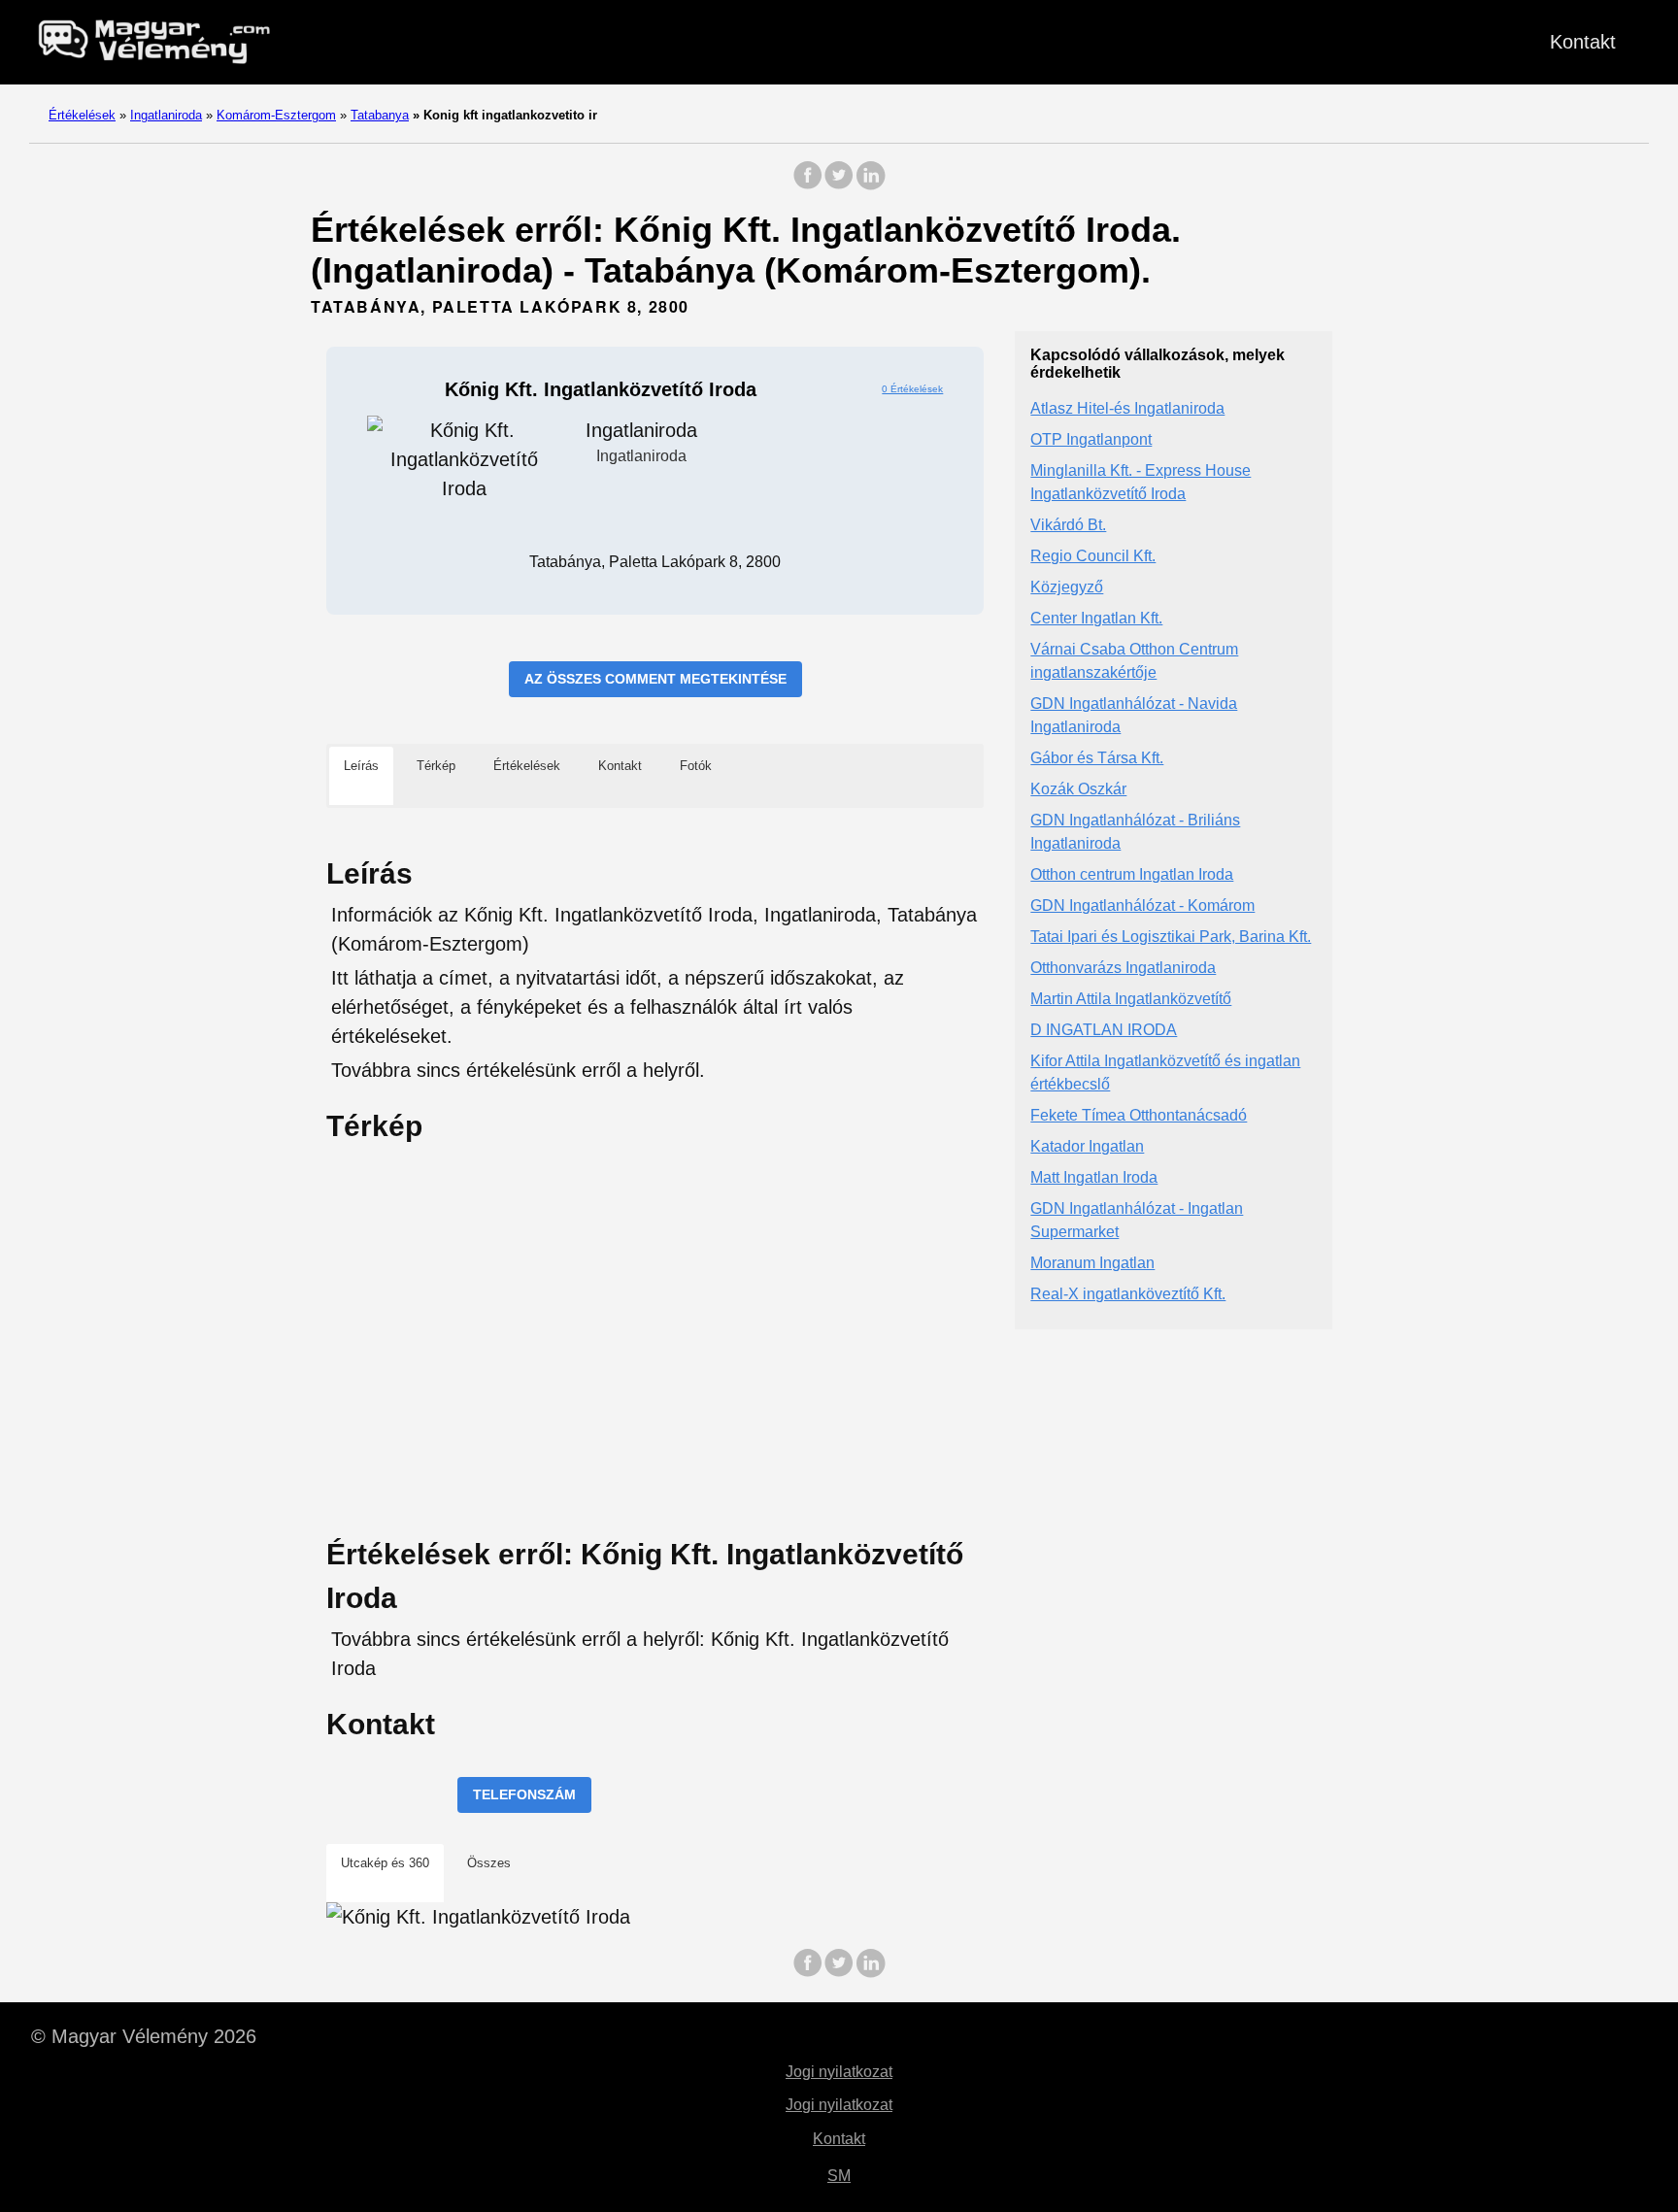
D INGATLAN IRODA (1104, 1031)
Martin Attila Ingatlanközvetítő (1131, 1000)
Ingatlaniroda (166, 115)
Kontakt (1583, 42)
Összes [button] (489, 1863)
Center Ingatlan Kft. (1096, 619)
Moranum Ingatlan (1092, 1264)
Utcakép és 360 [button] (385, 1863)
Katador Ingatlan (1087, 1147)
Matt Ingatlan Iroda (1094, 1178)
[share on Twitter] (839, 185)
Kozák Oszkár (1078, 790)
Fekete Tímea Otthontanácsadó (1139, 1116)
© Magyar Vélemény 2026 (144, 2036)
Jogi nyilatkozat (839, 2072)
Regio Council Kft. (1093, 557)
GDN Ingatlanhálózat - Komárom (1142, 906)
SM (839, 2176)
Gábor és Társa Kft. (1097, 759)
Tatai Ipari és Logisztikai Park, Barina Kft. (1171, 938)
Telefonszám (524, 1794)
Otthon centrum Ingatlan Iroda (1132, 875)
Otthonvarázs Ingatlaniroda (1123, 969)
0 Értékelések (912, 389)
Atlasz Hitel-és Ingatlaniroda (1127, 409)
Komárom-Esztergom (276, 115)
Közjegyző (1067, 588)
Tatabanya (380, 115)
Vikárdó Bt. (1068, 526)
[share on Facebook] (808, 185)
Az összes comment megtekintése (655, 679)
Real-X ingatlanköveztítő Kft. (1128, 1295)
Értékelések (82, 115)
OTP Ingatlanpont (1091, 440)
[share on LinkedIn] (870, 185)
